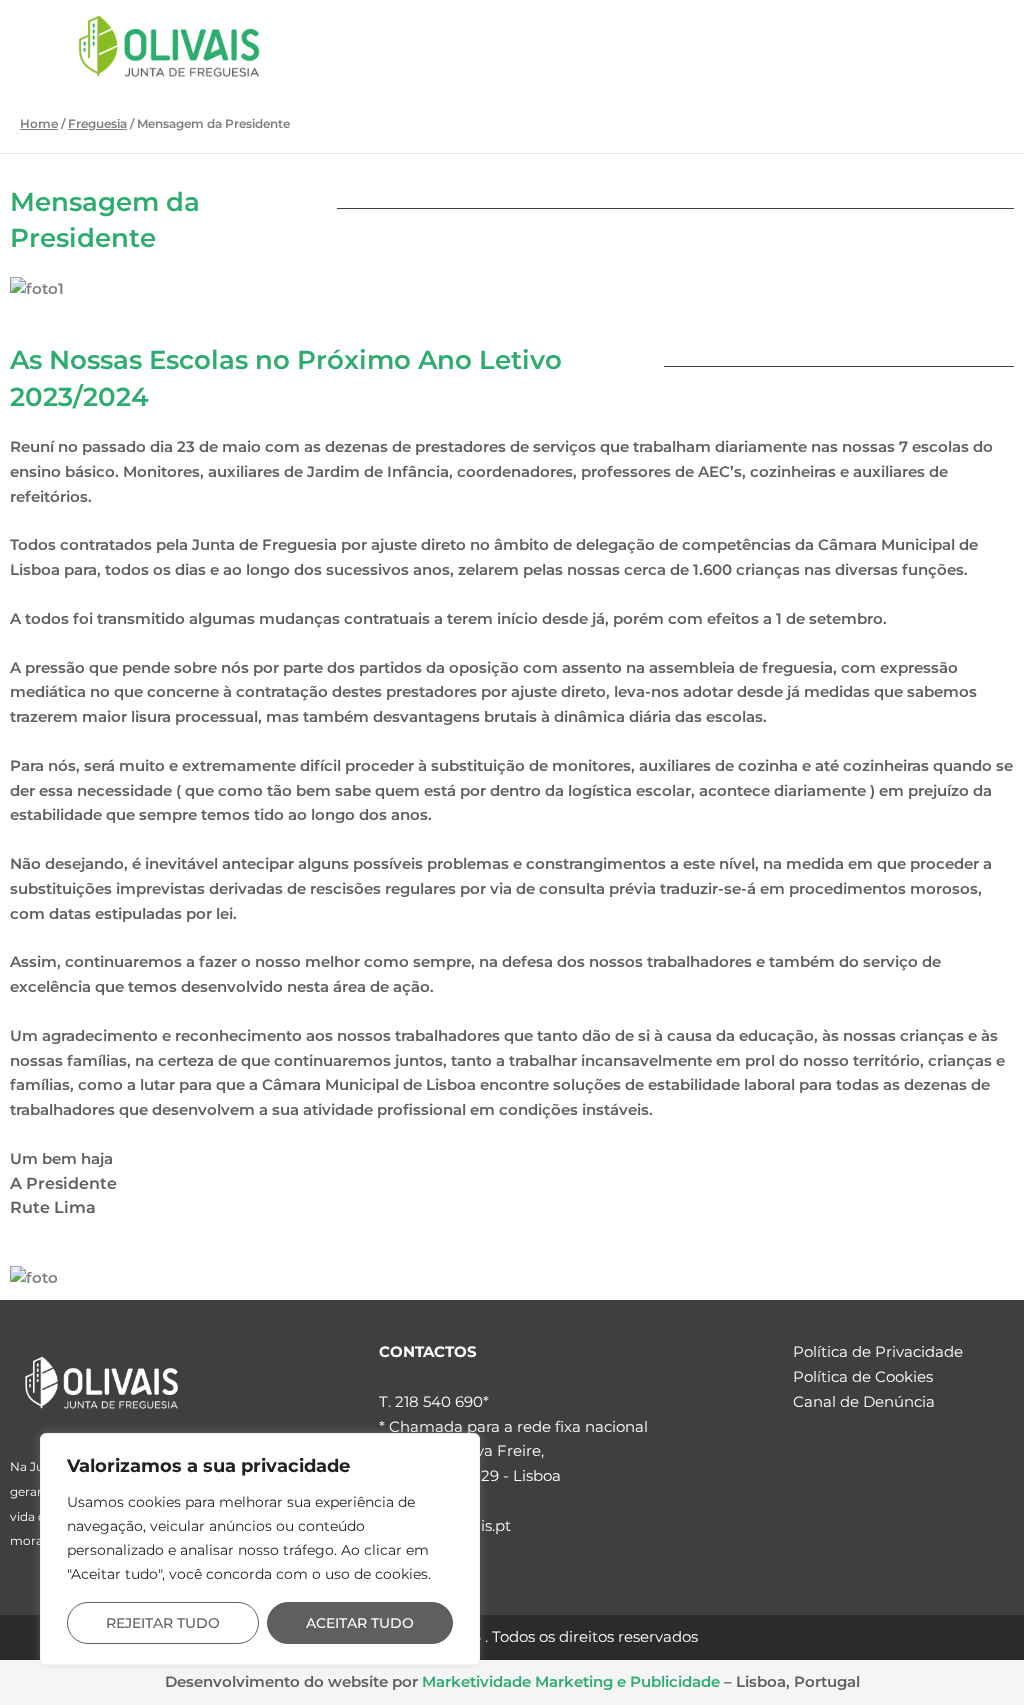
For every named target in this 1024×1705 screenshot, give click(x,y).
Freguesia (97, 123)
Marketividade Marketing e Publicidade (571, 1681)
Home (39, 123)
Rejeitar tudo (163, 1623)
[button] (932, 45)
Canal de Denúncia (864, 1401)
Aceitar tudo (360, 1623)
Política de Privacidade (878, 1351)
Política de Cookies (863, 1376)
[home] (101, 1382)
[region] (260, 1549)
